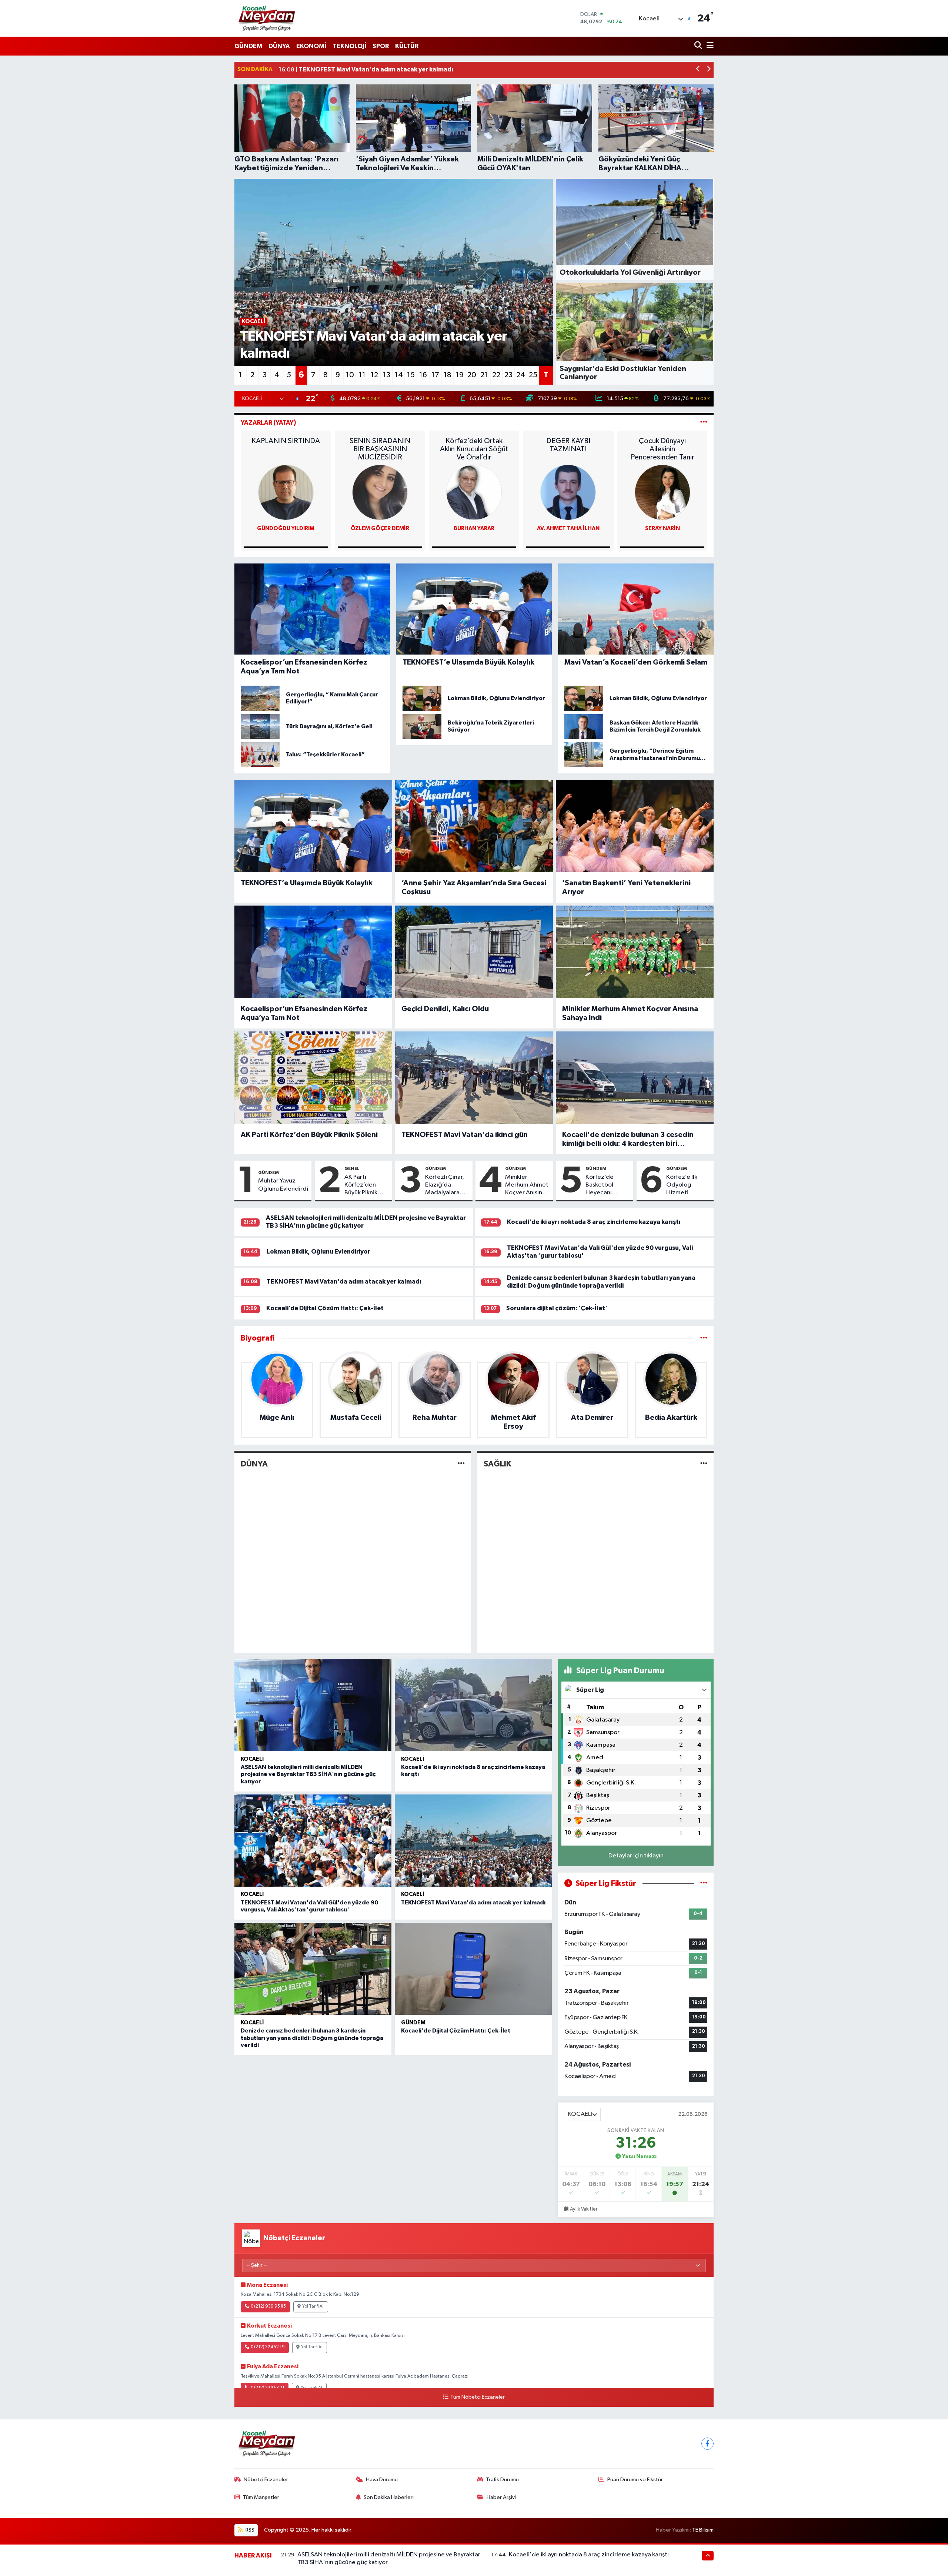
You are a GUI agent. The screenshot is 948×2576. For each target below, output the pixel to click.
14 (399, 375)
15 (411, 375)
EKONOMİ (311, 46)
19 (460, 375)
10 (350, 375)
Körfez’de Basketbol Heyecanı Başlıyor (600, 1185)
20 (472, 375)
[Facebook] (707, 2444)
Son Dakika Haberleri (389, 2497)
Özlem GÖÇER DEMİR (380, 528)
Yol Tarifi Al (313, 2306)
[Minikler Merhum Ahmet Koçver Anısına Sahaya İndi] (635, 952)
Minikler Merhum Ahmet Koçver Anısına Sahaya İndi (630, 1013)
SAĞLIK (497, 1464)
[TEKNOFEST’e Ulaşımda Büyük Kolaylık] (313, 826)
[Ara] (699, 46)
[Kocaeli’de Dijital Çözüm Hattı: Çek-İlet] (473, 1969)
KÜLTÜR (407, 46)
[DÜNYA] (461, 1464)
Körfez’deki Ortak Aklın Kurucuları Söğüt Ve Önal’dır (474, 449)
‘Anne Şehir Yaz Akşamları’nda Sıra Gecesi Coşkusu (474, 887)
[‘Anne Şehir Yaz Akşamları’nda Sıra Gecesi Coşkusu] (474, 826)
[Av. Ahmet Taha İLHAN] (568, 493)
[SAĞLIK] (704, 1464)
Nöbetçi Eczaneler (266, 2480)
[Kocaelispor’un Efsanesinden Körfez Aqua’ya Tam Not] (313, 952)
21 (484, 375)
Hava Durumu (382, 2480)
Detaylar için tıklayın (636, 1856)
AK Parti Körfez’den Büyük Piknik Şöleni (309, 1135)
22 (496, 375)
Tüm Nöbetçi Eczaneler (477, 2397)
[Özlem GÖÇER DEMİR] (380, 493)
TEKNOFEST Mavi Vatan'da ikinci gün (465, 1135)
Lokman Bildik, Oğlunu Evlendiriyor (318, 1252)
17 (435, 375)
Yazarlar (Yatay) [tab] (268, 423)
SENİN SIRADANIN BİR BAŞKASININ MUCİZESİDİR (380, 449)
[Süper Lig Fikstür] (704, 1884)
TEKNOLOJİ (349, 46)
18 (448, 375)
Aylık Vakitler (584, 2209)
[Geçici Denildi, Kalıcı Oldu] (474, 952)
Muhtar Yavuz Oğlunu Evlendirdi (283, 1185)
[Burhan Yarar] (474, 493)
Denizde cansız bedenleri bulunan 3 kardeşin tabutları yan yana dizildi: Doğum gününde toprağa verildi (312, 2038)
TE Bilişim (703, 2530)
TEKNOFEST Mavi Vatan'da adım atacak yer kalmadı (344, 1282)
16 (423, 375)
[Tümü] (704, 1338)
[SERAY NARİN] (662, 493)
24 (521, 375)
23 (508, 375)
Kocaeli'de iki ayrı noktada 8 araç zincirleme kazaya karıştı (594, 1222)
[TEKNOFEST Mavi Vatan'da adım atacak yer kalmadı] (473, 1841)
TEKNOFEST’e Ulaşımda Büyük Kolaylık (307, 883)
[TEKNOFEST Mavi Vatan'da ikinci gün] (474, 1078)
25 (533, 375)
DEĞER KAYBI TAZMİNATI (568, 445)
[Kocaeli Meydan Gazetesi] (267, 18)
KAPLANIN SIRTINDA (286, 441)
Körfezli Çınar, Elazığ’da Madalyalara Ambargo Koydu (445, 1185)
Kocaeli (252, 1759)
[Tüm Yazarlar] (704, 423)
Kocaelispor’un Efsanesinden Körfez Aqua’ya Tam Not (304, 1013)
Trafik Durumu (502, 2480)
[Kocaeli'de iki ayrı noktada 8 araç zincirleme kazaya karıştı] (473, 1705)
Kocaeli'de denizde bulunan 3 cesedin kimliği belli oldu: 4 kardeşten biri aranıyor (628, 1140)
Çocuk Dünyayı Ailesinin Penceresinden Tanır (662, 449)
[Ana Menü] (709, 46)
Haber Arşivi (501, 2497)
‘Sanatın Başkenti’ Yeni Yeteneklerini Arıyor (626, 887)
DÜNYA (279, 46)
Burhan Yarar (474, 528)
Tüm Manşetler (261, 2497)
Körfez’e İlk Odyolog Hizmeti (682, 1185)
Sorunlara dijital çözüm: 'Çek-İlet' (557, 1308)
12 (374, 375)
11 (362, 375)
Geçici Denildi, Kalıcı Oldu (445, 1009)
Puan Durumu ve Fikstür (635, 2480)
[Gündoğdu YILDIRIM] (286, 493)
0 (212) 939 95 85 (268, 2306)
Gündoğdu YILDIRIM (286, 528)
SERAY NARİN (662, 528)
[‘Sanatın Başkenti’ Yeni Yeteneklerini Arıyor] (635, 826)
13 (387, 375)
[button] (698, 70)
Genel (352, 1168)
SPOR (381, 46)
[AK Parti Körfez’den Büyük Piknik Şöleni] (313, 1078)
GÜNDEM (248, 46)
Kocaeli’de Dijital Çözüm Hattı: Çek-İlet (325, 1308)
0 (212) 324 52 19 (268, 2347)
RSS (249, 2530)
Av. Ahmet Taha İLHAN (568, 528)
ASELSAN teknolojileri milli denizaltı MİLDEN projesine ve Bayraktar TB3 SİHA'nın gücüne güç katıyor (308, 1774)
